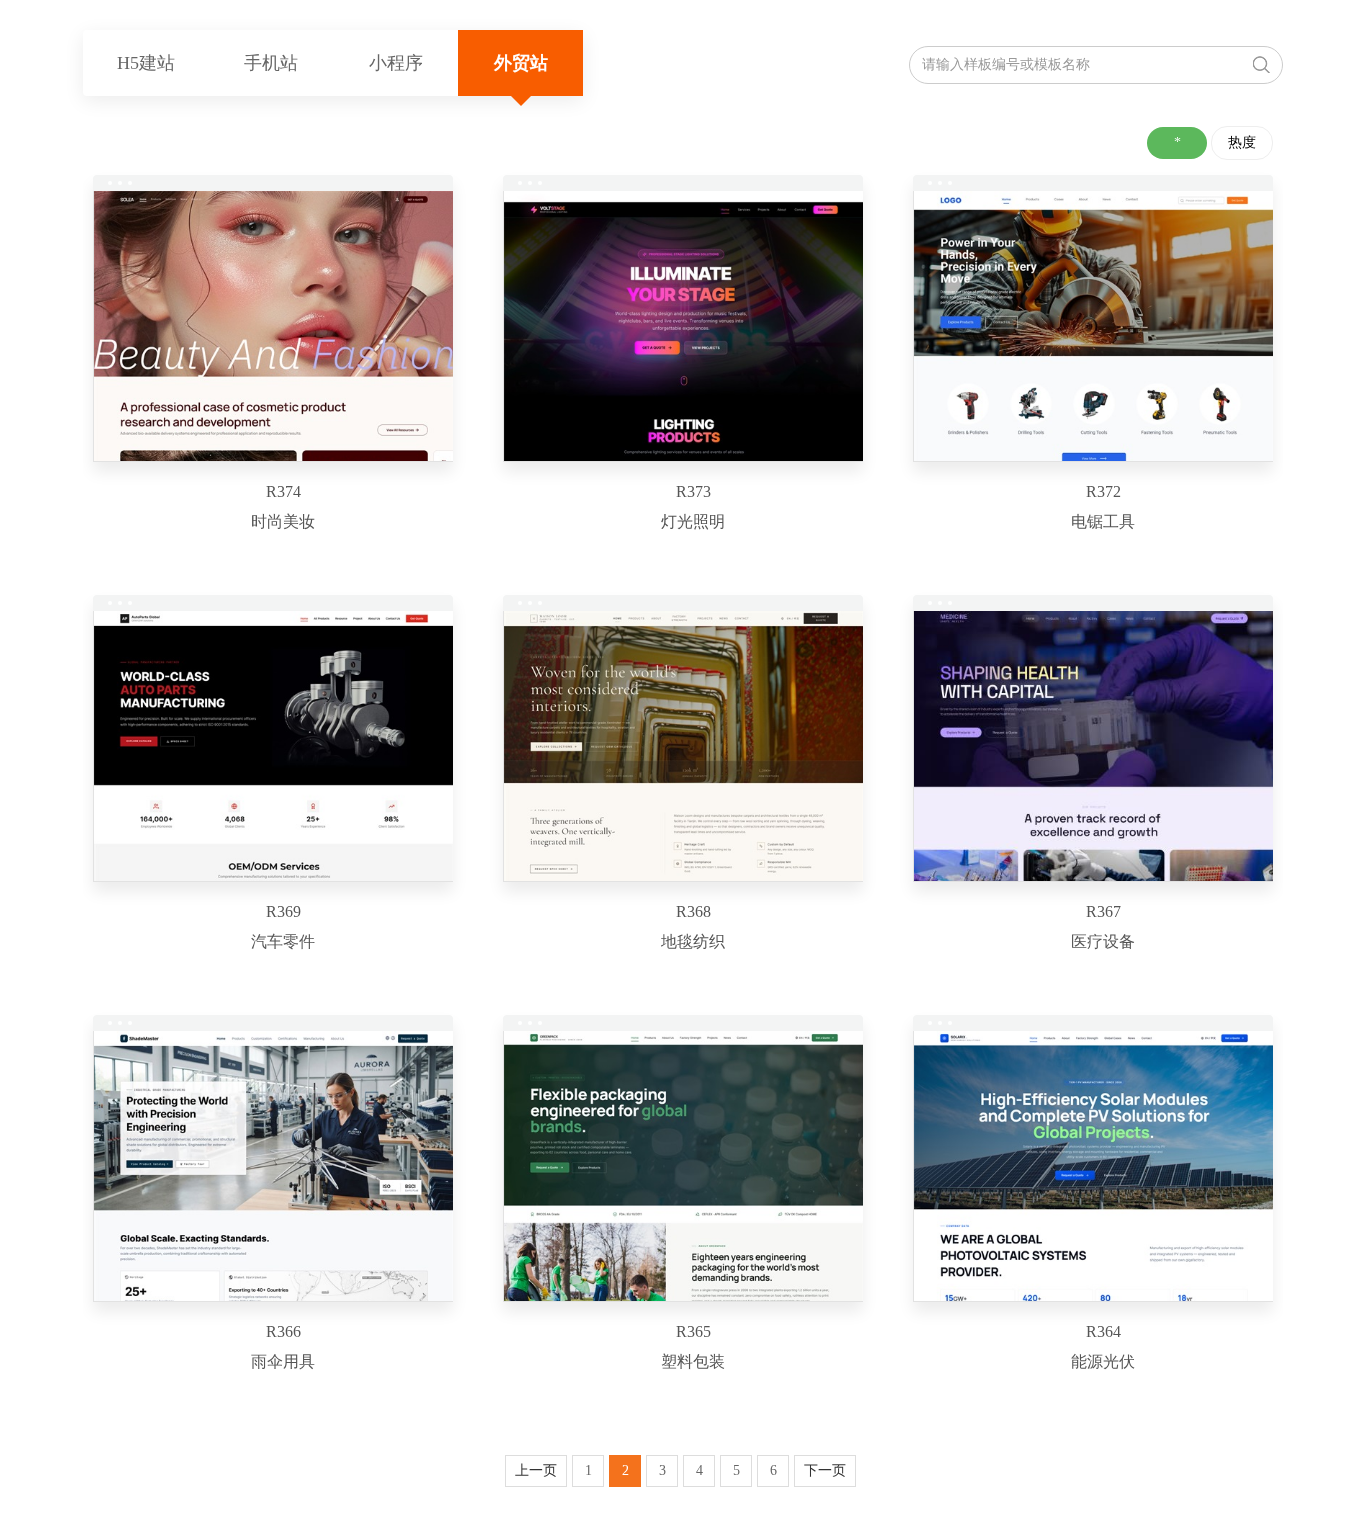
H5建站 (146, 63)
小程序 (396, 63)
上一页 (536, 1470)
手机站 (271, 63)
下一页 (825, 1470)
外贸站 (521, 63)
